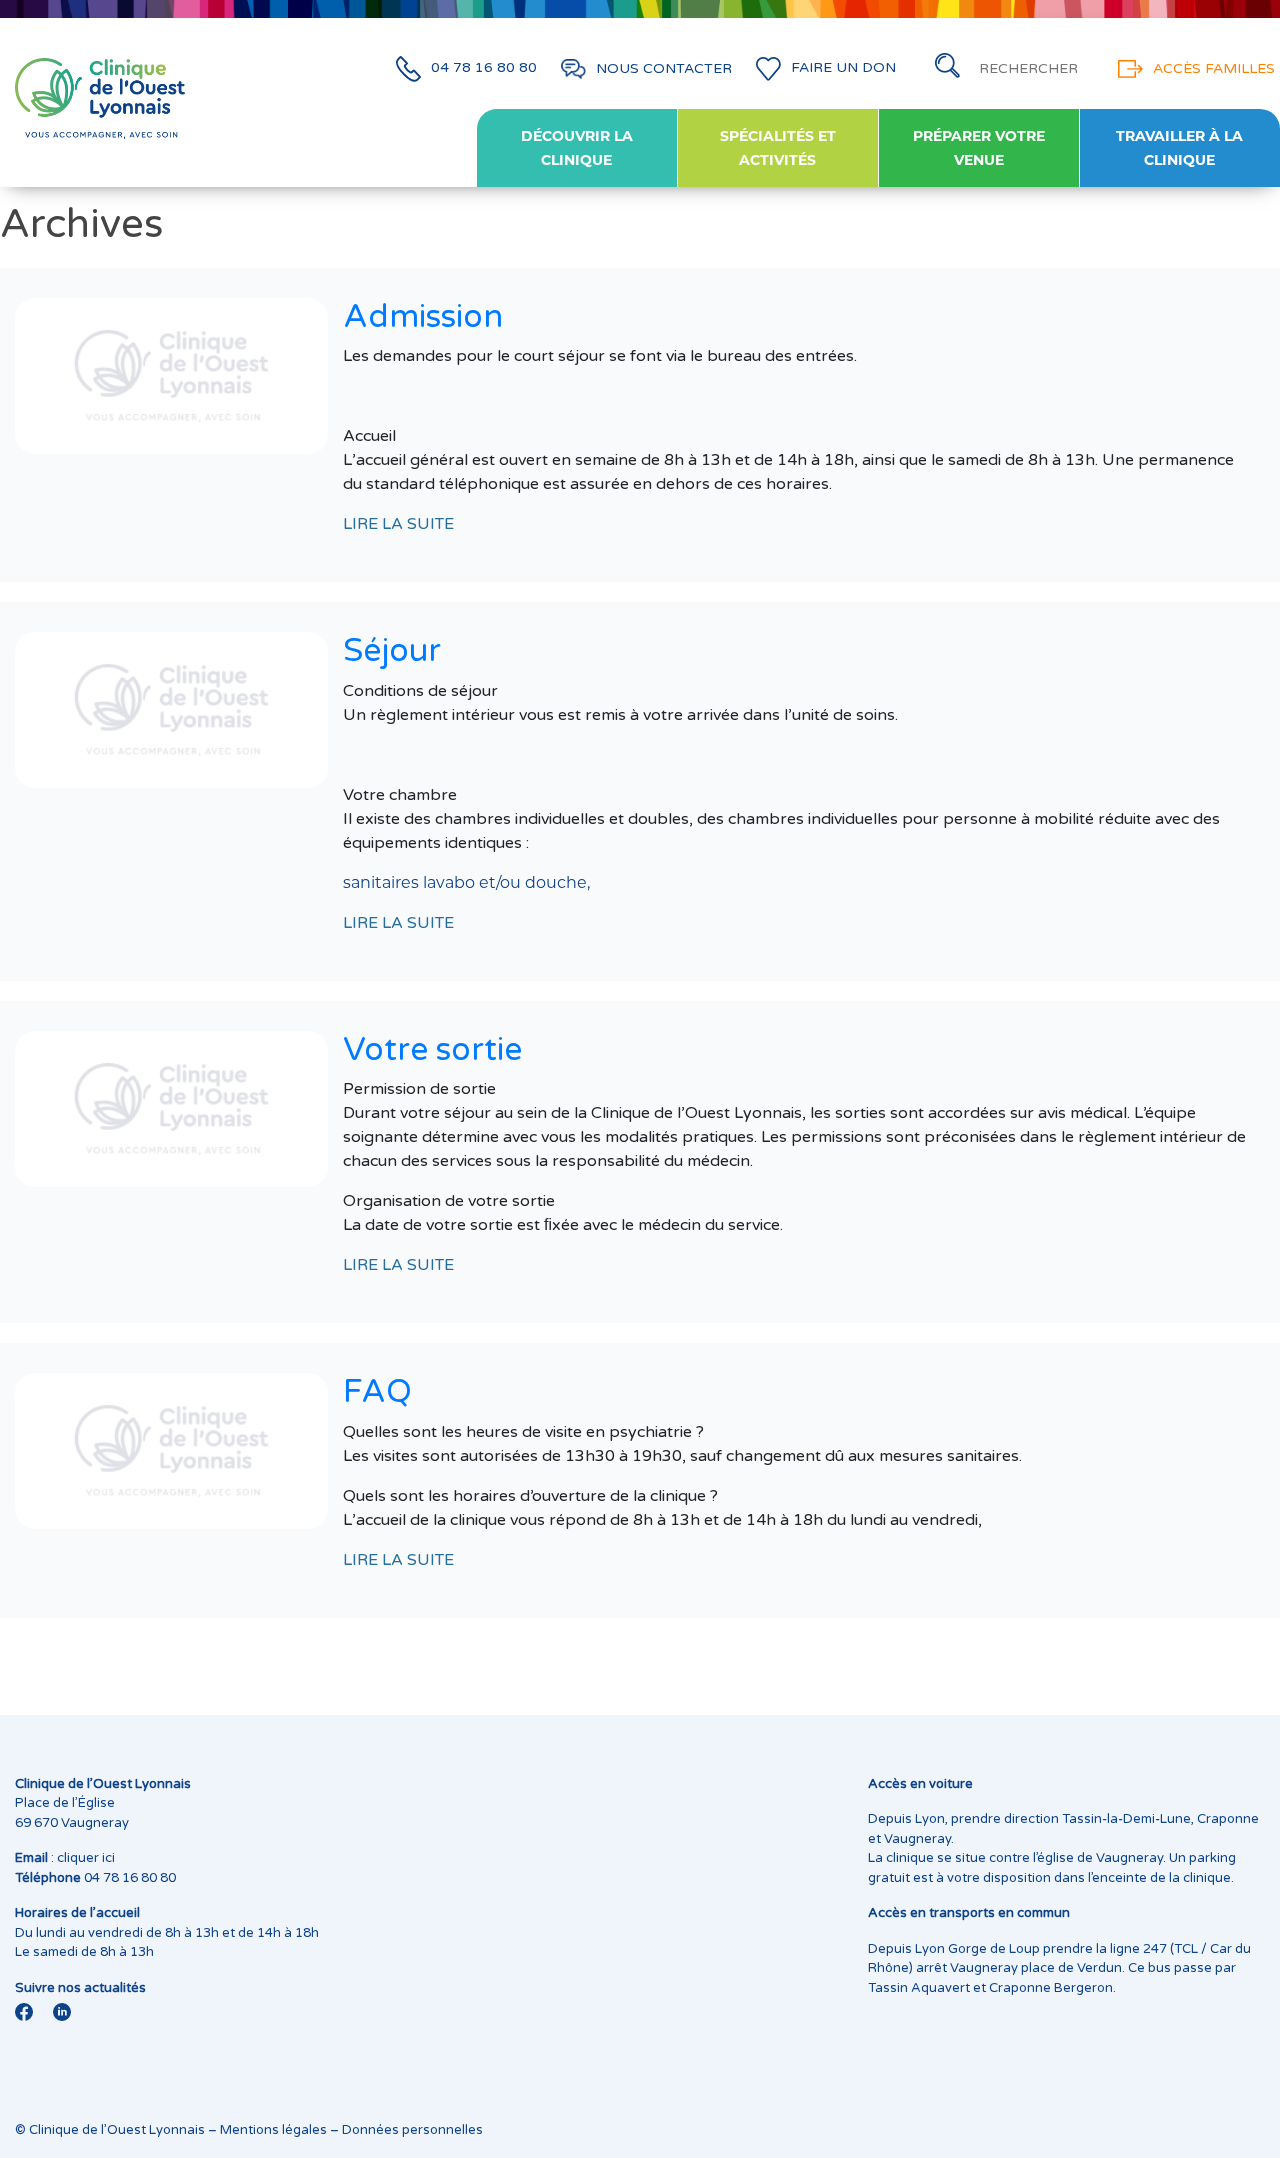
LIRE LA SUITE (398, 524)
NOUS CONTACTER (664, 68)
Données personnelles (412, 2130)
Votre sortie (432, 1050)
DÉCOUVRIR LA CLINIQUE (577, 148)
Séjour (392, 651)
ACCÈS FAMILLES (1214, 68)
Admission (423, 317)
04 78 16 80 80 (484, 68)
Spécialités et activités (778, 148)
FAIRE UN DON (843, 68)
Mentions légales (273, 2130)
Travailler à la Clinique (1179, 148)
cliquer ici (86, 1858)
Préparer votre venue (979, 148)
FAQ (377, 1392)
